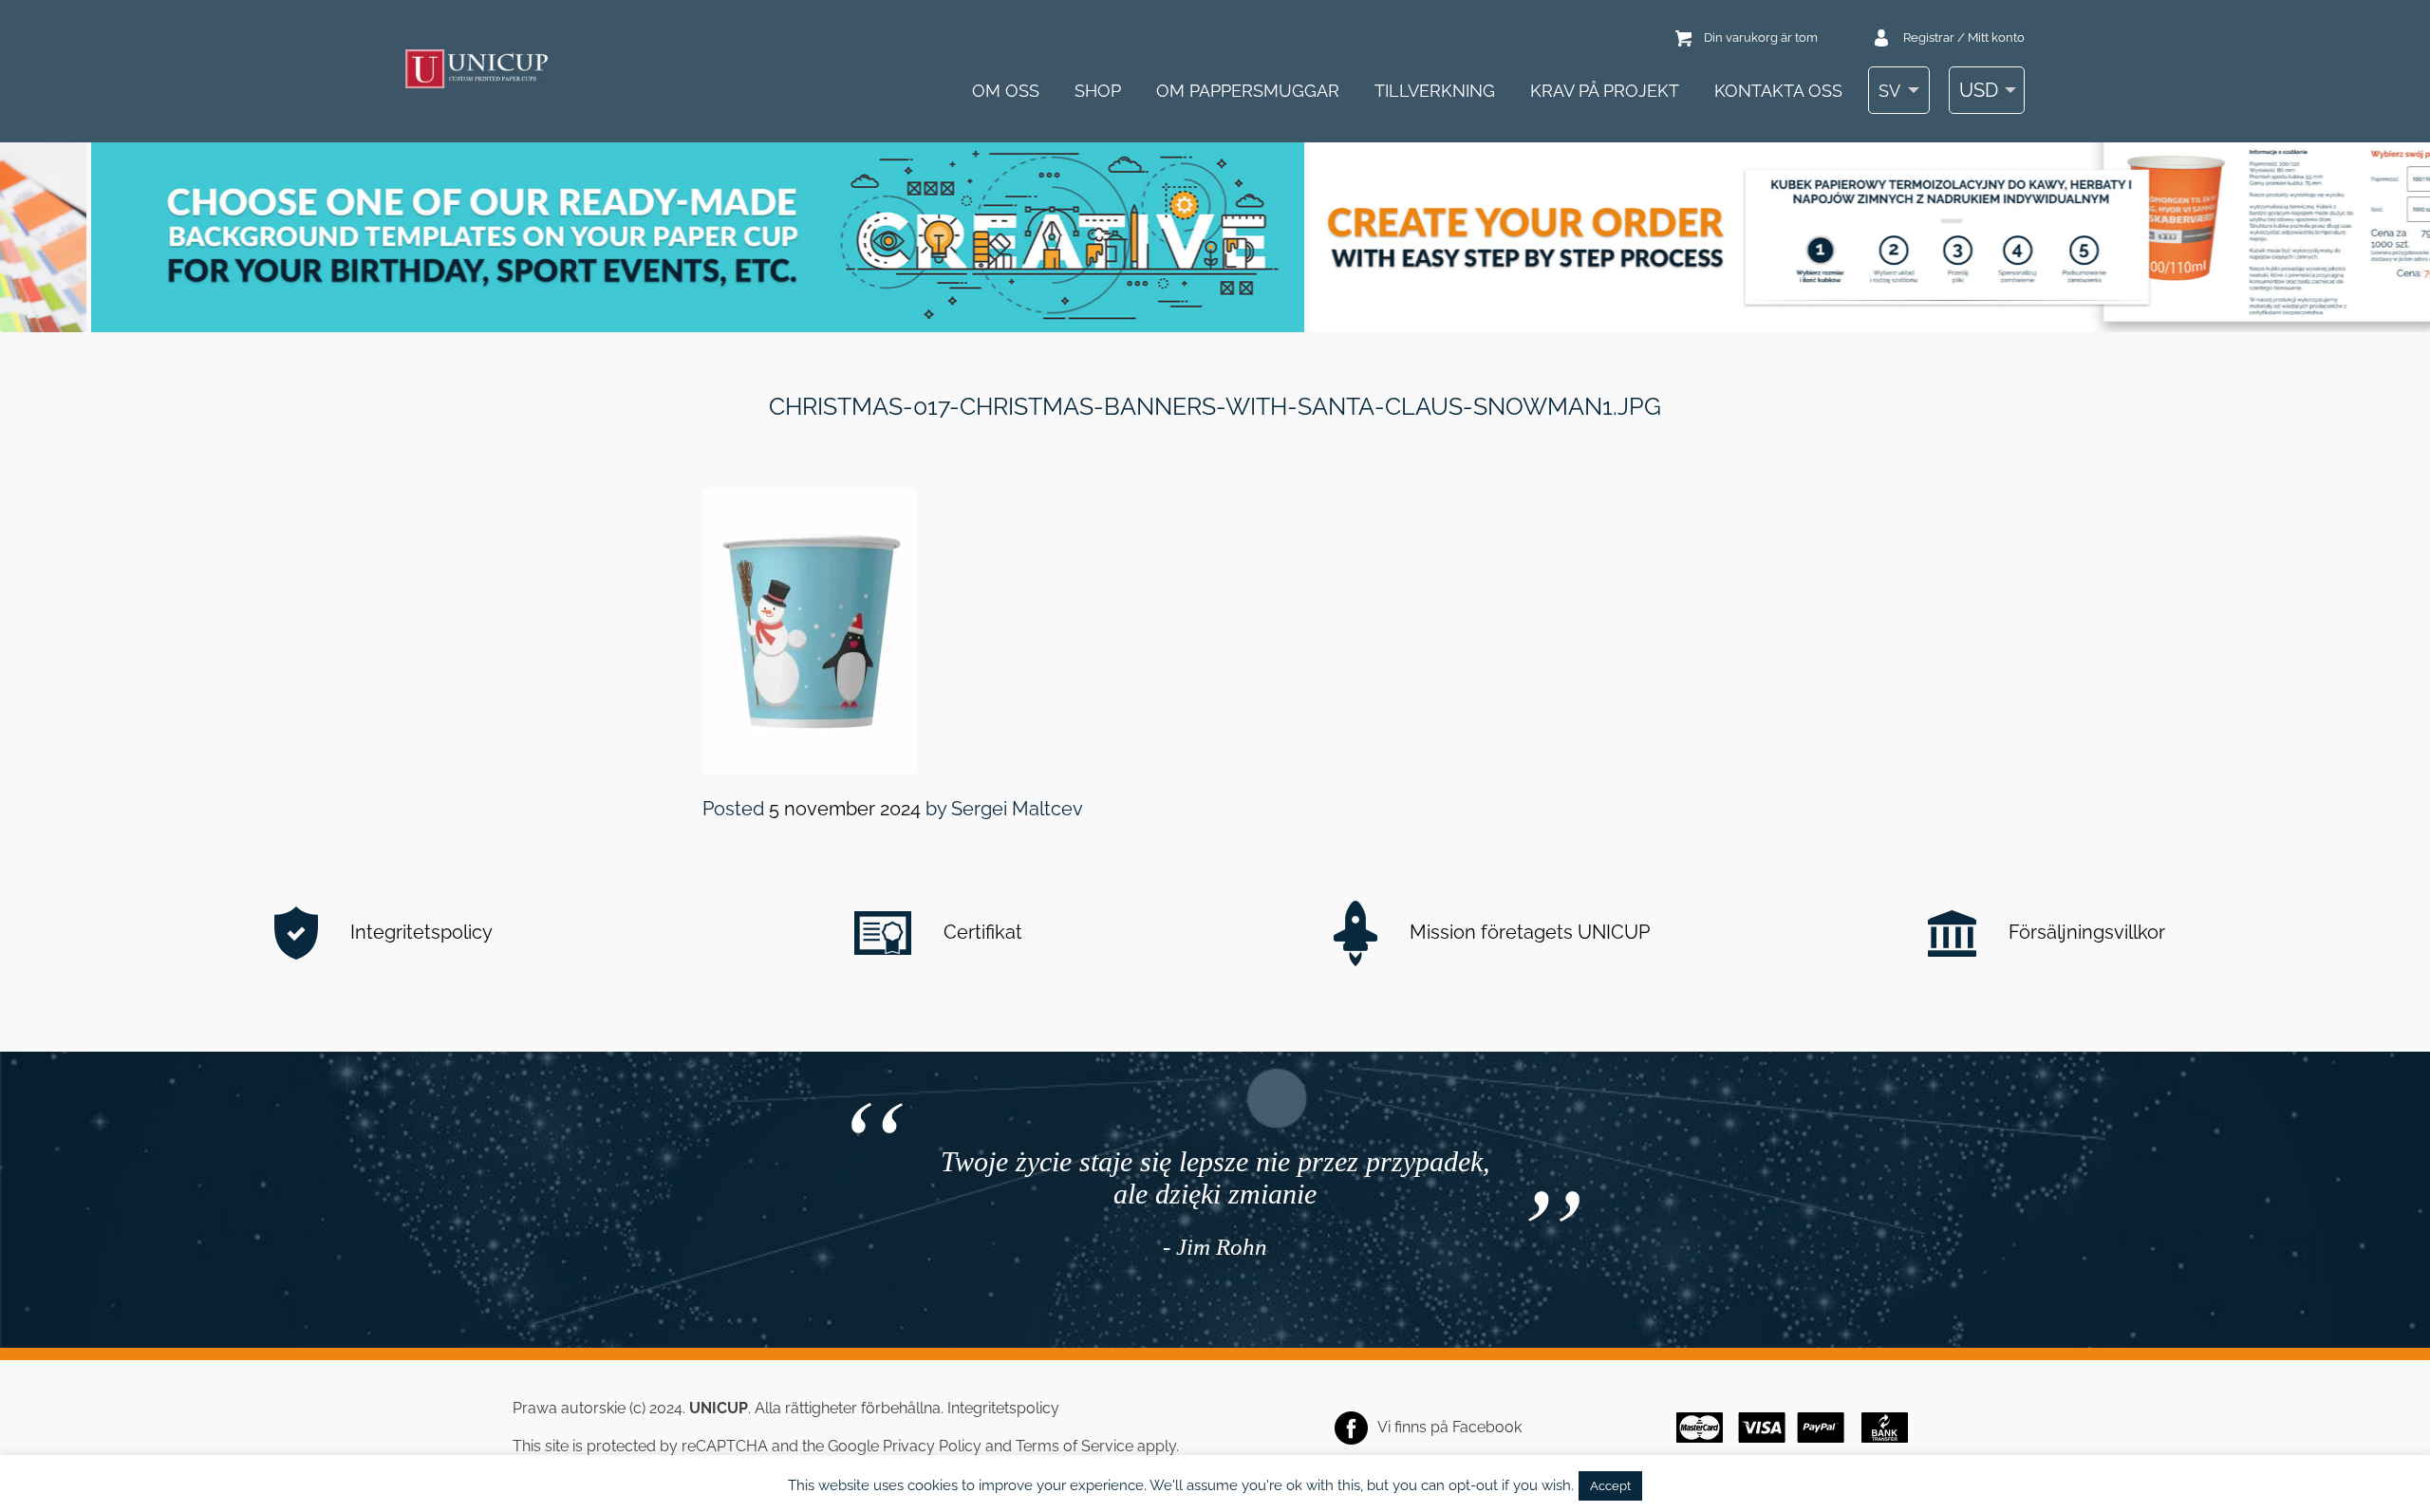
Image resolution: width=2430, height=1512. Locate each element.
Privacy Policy (932, 1446)
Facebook (1487, 1427)
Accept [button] (1610, 1486)
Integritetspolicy (419, 932)
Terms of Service (1075, 1446)
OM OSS (1006, 91)
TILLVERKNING (1435, 91)
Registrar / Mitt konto (1964, 37)
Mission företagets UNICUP (1527, 932)
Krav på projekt (1605, 91)
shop (1098, 91)
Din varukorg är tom (1761, 37)
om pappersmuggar (1248, 91)
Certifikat (981, 932)
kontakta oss (1778, 91)
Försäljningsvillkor (2084, 932)
